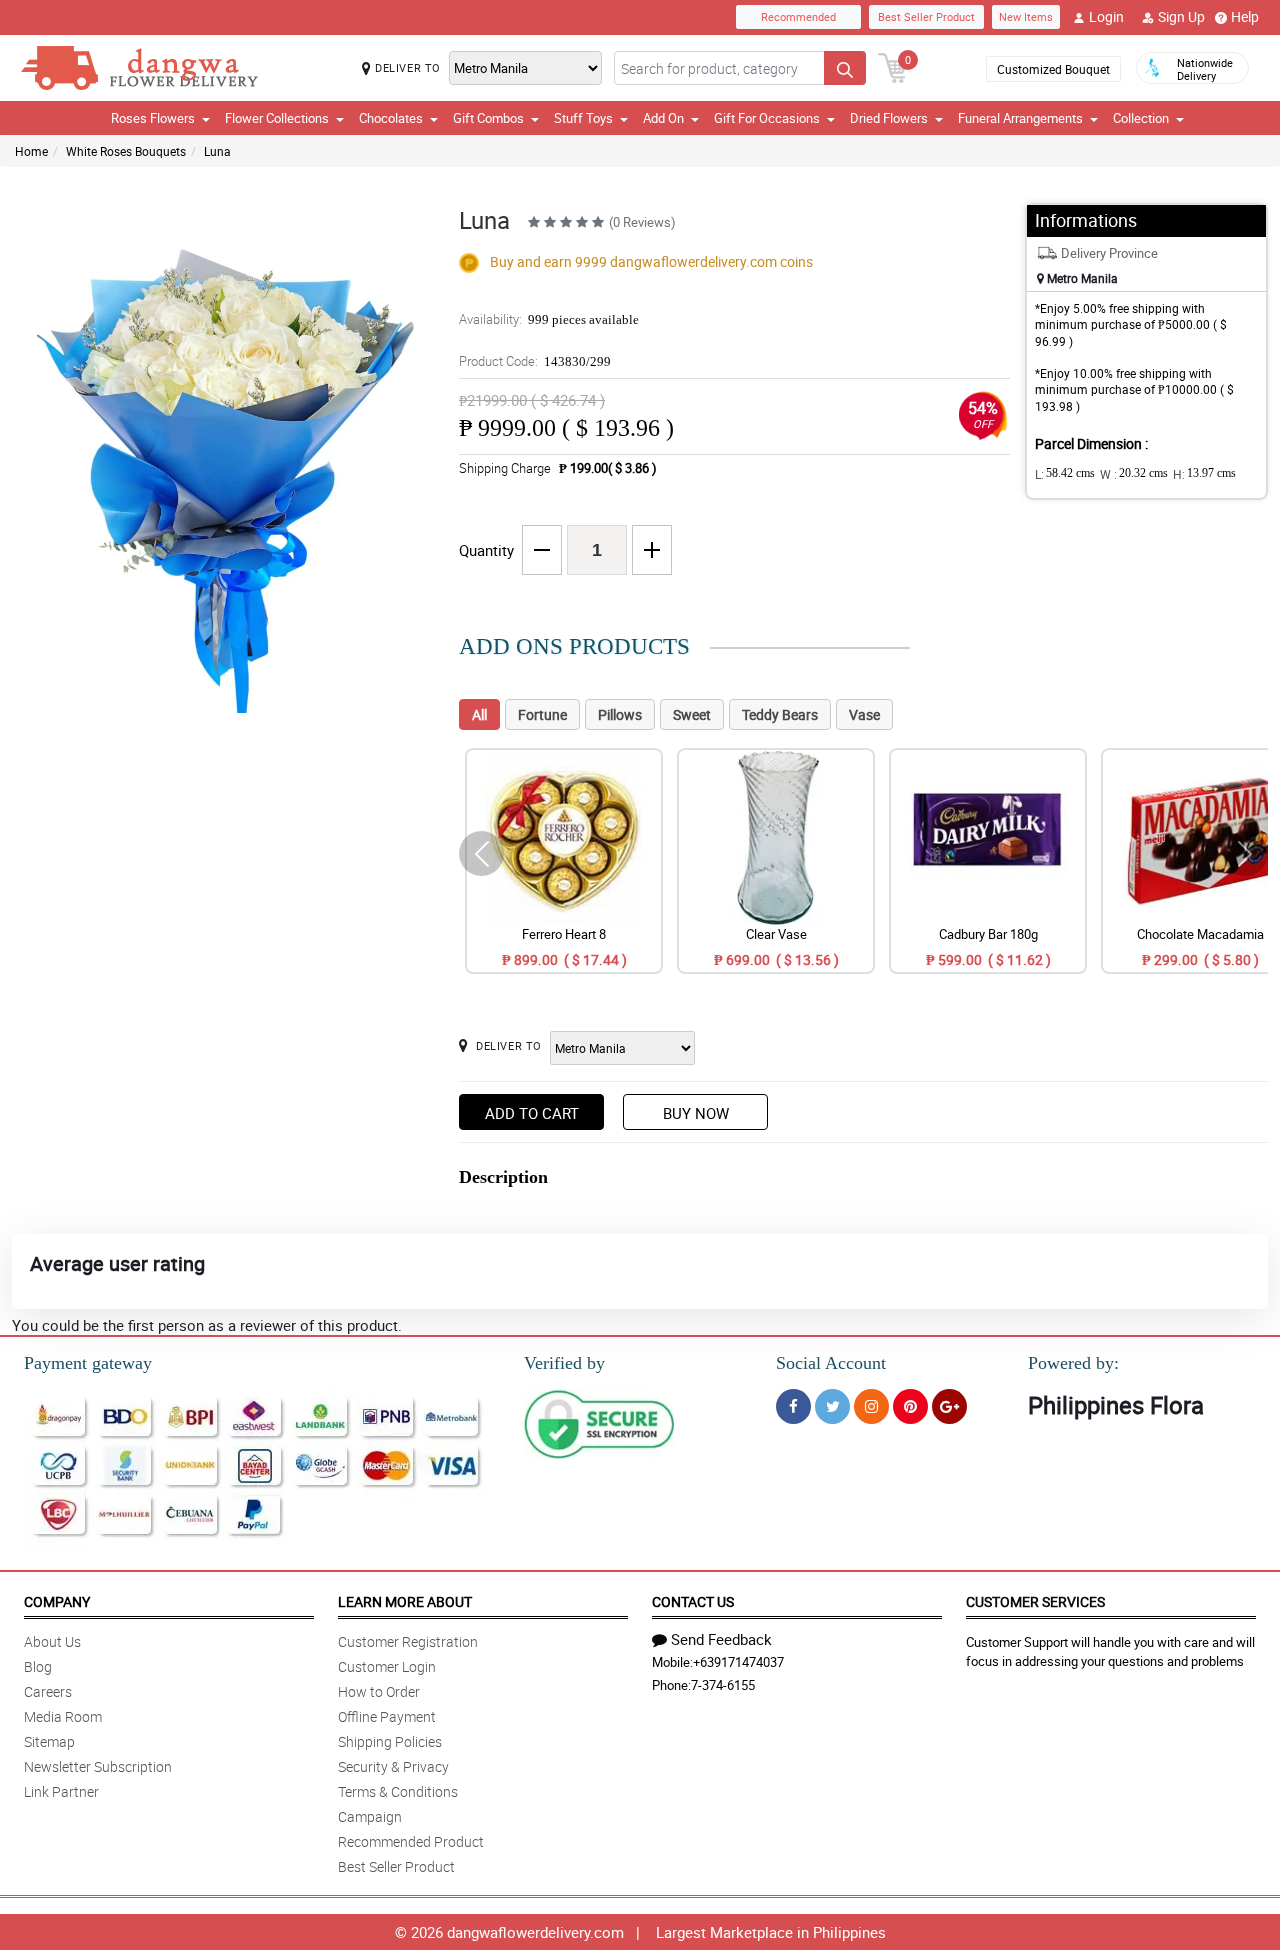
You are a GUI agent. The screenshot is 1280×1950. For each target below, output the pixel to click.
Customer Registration (408, 1641)
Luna (217, 151)
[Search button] (845, 68)
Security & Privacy (393, 1766)
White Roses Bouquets (126, 151)
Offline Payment (387, 1716)
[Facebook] (793, 1406)
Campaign (370, 1816)
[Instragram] (871, 1406)
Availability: (549, 319)
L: (1065, 474)
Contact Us (693, 1601)
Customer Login (387, 1666)
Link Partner (61, 1791)
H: (1204, 474)
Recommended (798, 16)
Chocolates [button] (391, 118)
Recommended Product (411, 1841)
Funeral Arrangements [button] (1020, 118)
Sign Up (1181, 16)
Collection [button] (1141, 118)
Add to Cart (532, 1113)
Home (31, 151)
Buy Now (696, 1113)
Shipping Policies (390, 1741)
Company (57, 1601)
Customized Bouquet (1053, 69)
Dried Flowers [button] (889, 118)
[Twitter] (832, 1406)
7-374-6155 (723, 1685)
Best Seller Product (926, 16)
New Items (1026, 16)
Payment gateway (88, 1363)
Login (1106, 16)
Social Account (831, 1363)
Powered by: (1073, 1363)
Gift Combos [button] (488, 118)
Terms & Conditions (398, 1791)
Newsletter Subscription (98, 1766)
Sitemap (49, 1741)
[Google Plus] (949, 1406)
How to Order (379, 1691)
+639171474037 (738, 1662)
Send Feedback (721, 1639)
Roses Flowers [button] (153, 118)
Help (1245, 16)
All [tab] (479, 714)
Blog (38, 1666)
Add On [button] (663, 118)
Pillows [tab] (620, 714)
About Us (52, 1641)
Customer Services (1035, 1601)
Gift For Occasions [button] (767, 118)
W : (1134, 474)
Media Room (63, 1716)
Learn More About (405, 1601)
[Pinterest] (910, 1406)
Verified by (564, 1363)
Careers (48, 1691)
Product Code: (535, 361)
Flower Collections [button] (277, 118)
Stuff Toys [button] (583, 118)
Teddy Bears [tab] (780, 714)
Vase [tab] (864, 714)
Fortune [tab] (542, 714)
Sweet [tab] (692, 714)
